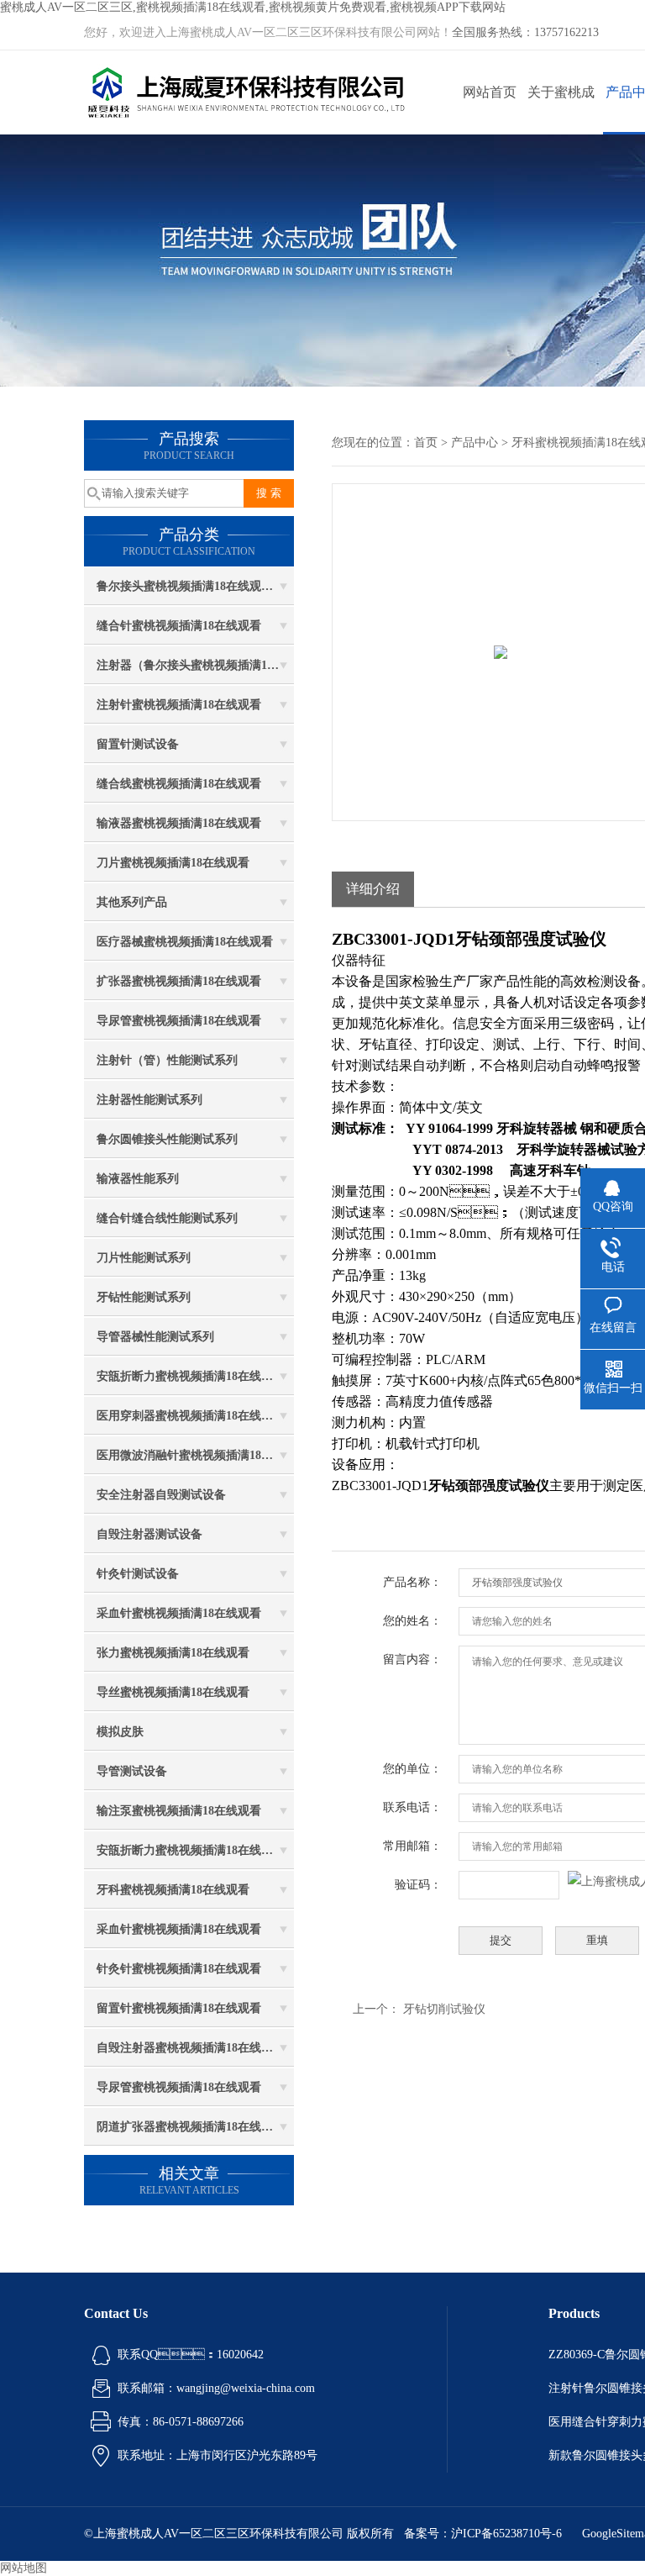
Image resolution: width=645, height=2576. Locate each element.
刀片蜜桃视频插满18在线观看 (173, 863)
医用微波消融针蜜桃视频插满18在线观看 (195, 1455)
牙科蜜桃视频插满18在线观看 (173, 1890)
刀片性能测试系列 (144, 1258)
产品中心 (475, 443)
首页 (426, 443)
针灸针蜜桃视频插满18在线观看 (179, 1969)
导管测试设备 (132, 1771)
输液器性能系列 (138, 1179)
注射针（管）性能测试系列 (167, 1060)
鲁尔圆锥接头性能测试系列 (167, 1139)
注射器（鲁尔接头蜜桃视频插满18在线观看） (195, 665)
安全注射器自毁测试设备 (161, 1495)
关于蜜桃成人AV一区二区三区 (561, 110)
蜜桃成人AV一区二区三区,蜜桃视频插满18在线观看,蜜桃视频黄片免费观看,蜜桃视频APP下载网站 (253, 7)
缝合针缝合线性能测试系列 (167, 1218)
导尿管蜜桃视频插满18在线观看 (179, 1021)
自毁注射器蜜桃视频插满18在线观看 (191, 2048)
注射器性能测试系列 (149, 1100)
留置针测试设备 (138, 744)
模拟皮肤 (120, 1732)
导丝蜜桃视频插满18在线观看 (173, 1692)
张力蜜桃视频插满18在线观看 (173, 1653)
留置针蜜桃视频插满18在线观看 (179, 2008)
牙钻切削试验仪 (444, 2009)
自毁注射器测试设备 (149, 1534)
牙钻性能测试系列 (144, 1297)
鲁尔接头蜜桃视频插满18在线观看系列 (195, 586)
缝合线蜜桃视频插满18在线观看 (179, 784)
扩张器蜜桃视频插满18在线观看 (179, 981)
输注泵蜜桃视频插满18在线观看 (179, 1811)
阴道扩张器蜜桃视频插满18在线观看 (191, 2127)
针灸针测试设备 (138, 1574)
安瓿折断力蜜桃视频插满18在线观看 (191, 1376)
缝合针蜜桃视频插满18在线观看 (179, 626)
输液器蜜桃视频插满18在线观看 (179, 823)
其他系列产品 (132, 902)
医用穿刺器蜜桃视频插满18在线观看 (191, 1416)
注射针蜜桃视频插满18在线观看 (179, 705)
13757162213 (566, 32)
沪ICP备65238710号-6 (506, 2534)
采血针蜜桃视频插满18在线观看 (179, 1613)
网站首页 (490, 92)
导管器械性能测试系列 (155, 1337)
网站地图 (24, 2568)
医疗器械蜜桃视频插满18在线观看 (185, 942)
